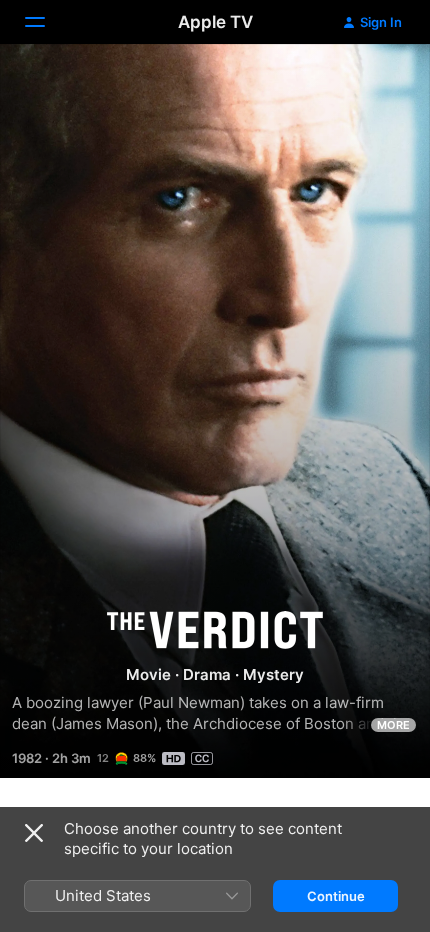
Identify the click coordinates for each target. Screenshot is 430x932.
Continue (336, 896)
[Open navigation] (47, 22)
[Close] (34, 833)
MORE (393, 725)
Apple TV (215, 22)
